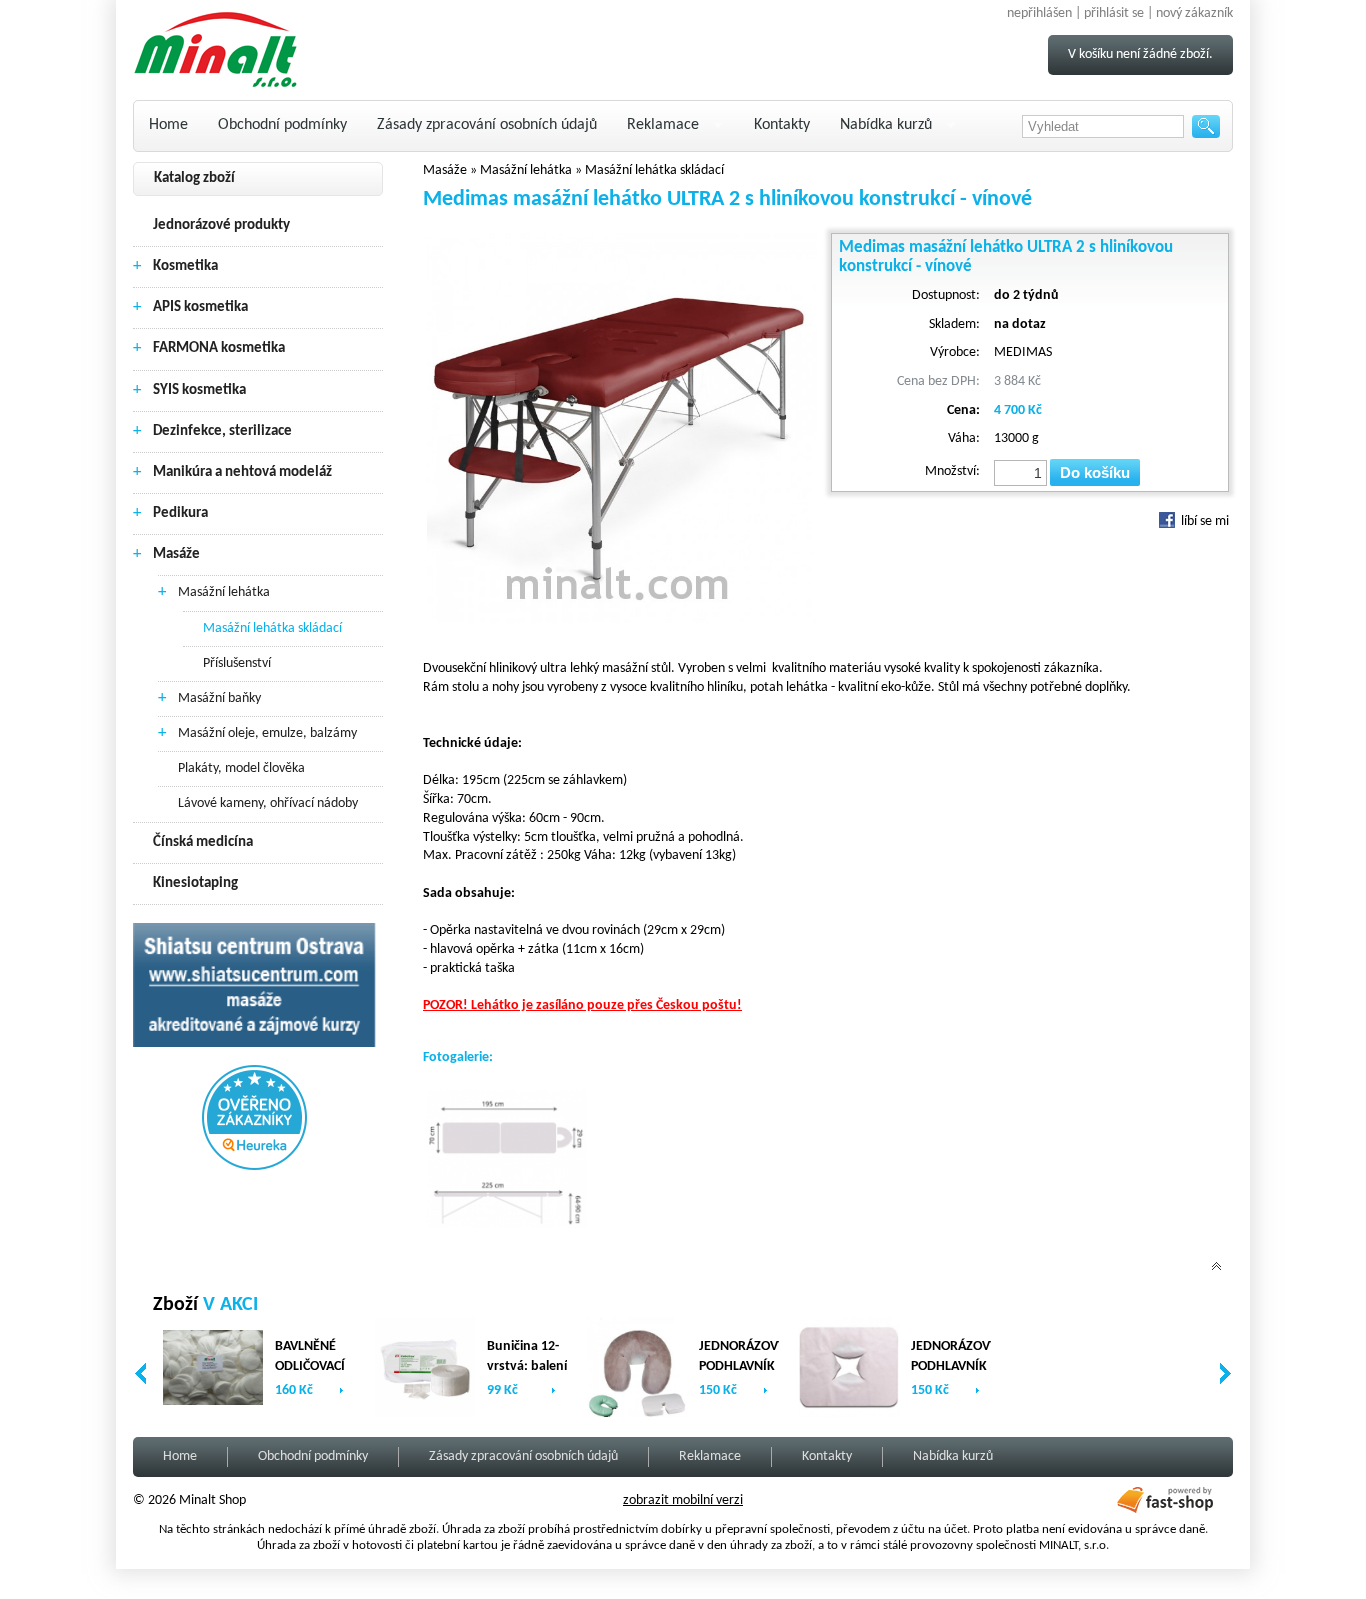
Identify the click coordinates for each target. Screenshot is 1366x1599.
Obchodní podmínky (282, 125)
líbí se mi (1203, 521)
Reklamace (663, 125)
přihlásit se (1114, 13)
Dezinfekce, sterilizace (222, 431)
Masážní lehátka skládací (272, 628)
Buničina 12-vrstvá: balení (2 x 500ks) (527, 1366)
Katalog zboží (194, 178)
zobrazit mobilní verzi (683, 1500)
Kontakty (782, 125)
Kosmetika (185, 266)
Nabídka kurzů (886, 125)
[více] (341, 1390)
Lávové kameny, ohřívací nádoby (268, 803)
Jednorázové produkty (221, 225)
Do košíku (1095, 472)
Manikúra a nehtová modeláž (242, 472)
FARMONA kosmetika (219, 348)
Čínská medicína (203, 842)
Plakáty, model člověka (241, 768)
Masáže (176, 554)
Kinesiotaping (195, 883)
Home (168, 125)
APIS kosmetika (200, 307)
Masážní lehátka (224, 592)
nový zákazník (1194, 13)
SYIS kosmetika (199, 390)
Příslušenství (237, 663)
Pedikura (180, 513)
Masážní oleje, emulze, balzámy (267, 733)
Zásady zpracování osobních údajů (487, 125)
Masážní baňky (219, 698)
